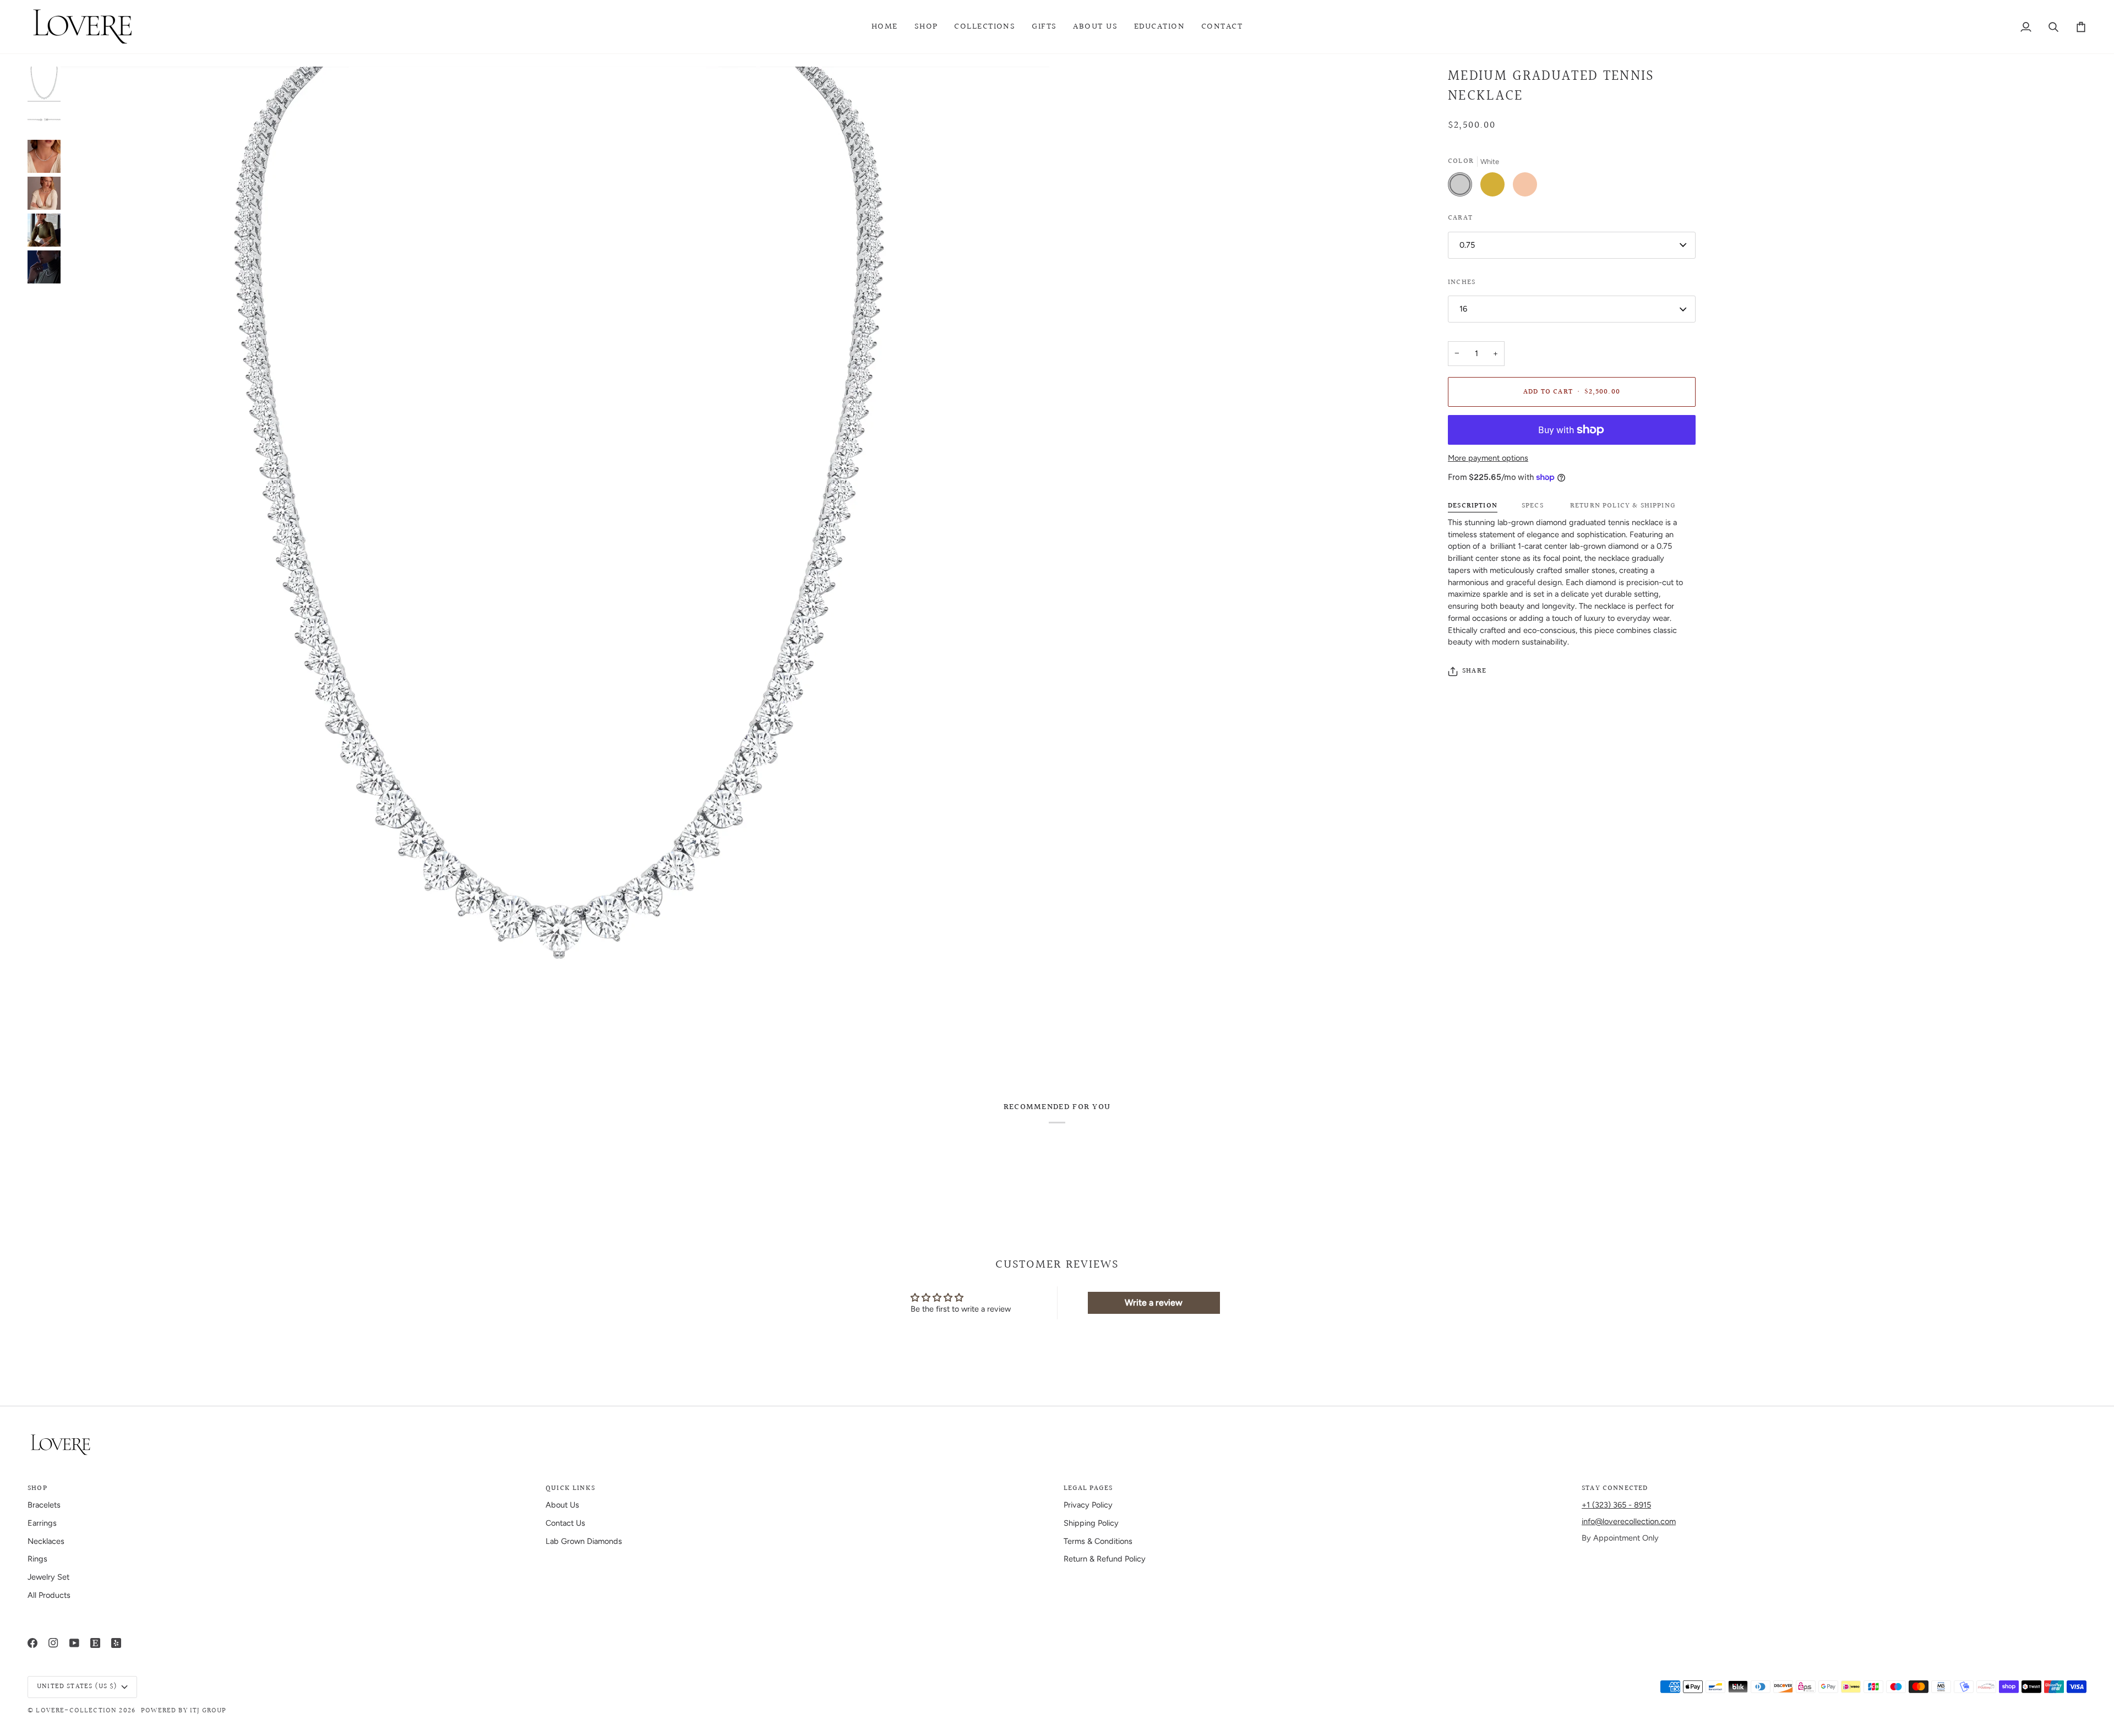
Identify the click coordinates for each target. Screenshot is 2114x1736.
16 (1463, 309)
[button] (926, 27)
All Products (49, 1595)
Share (1474, 671)
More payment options (1488, 458)
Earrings (42, 1523)
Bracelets (44, 1505)
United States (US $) (77, 1686)
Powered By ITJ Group (184, 1711)
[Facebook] (32, 1643)
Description (1473, 506)
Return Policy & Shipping (1622, 506)
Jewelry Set (48, 1577)
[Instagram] (53, 1643)
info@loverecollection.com (1629, 1521)
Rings (37, 1559)
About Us (562, 1505)
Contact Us (565, 1523)
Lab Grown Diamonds (584, 1541)
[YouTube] (74, 1643)
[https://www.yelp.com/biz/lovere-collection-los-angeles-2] (116, 1643)
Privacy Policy (1088, 1505)
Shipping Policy (1091, 1523)
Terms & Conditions (1098, 1541)
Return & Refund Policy (1105, 1559)
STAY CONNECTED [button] (1615, 1489)
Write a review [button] (1154, 1303)
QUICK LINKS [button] (570, 1489)
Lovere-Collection (76, 1711)
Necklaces (46, 1541)
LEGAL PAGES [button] (1088, 1489)
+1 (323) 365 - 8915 (1616, 1505)
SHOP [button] (37, 1489)
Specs (1533, 506)
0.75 (1467, 245)
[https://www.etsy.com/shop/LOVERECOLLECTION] (95, 1643)
